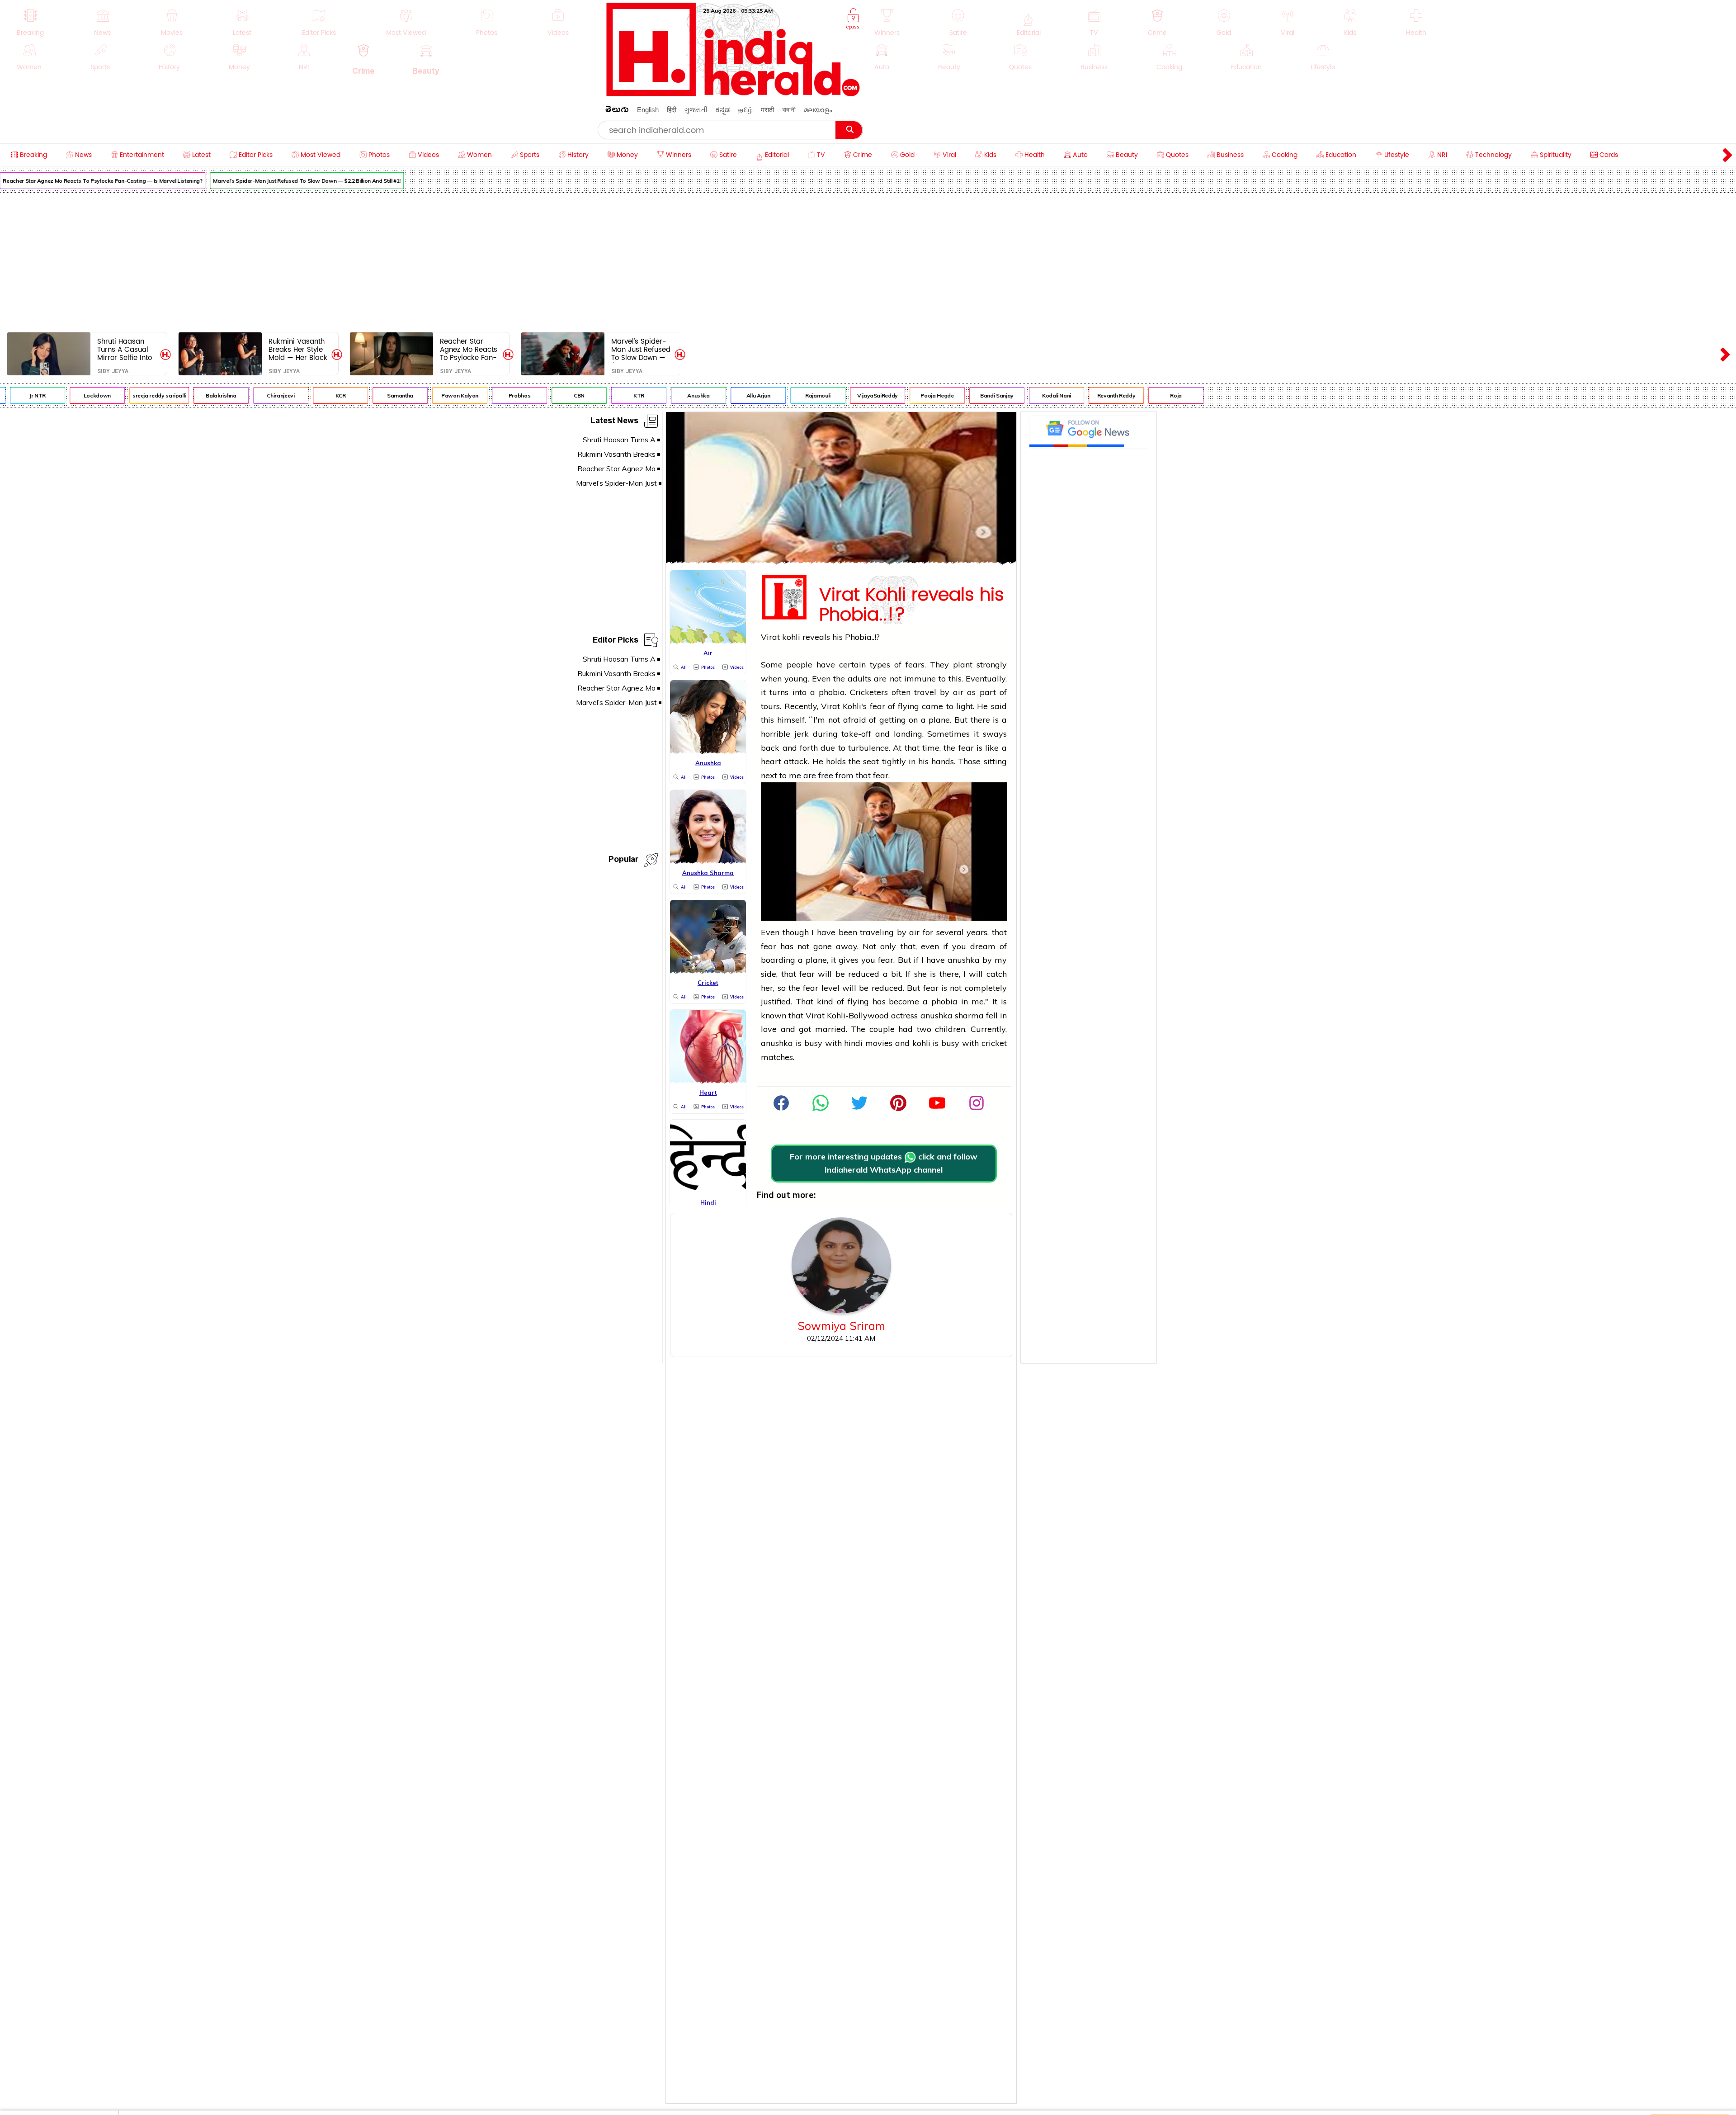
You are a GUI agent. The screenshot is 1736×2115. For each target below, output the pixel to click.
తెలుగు (617, 111)
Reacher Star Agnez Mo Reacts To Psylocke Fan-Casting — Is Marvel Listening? (469, 349)
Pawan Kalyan (392, 395)
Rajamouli (750, 395)
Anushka (630, 395)
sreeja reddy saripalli (91, 395)
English (648, 110)
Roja (1108, 395)
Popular (623, 861)
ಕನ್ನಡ (723, 110)
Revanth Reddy (1048, 395)
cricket (994, 1043)
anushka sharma (952, 1015)
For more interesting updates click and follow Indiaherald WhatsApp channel (884, 1163)
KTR (571, 395)
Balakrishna (153, 395)
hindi (853, 1043)
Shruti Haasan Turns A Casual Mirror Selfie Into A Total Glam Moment (125, 349)
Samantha (332, 395)
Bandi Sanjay (929, 395)
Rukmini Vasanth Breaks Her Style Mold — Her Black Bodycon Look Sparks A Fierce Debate (298, 349)
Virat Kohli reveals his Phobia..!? (912, 603)
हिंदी (672, 110)
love (769, 1029)
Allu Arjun (690, 395)
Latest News (614, 422)
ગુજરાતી (696, 110)
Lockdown (29, 395)
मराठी (767, 110)
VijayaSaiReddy (810, 395)
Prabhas (452, 395)
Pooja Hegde (869, 395)
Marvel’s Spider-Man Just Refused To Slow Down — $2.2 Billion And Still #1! (239, 181)
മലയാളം (818, 110)
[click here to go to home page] (733, 94)
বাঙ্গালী (789, 110)
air (958, 692)
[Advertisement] (868, 260)
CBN (511, 395)
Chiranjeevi (213, 395)
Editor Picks (616, 641)
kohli (791, 637)
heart (771, 761)
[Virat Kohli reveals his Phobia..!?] (841, 561)
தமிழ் (745, 110)
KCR (273, 395)
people (800, 665)
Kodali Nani (989, 395)
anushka (964, 960)
